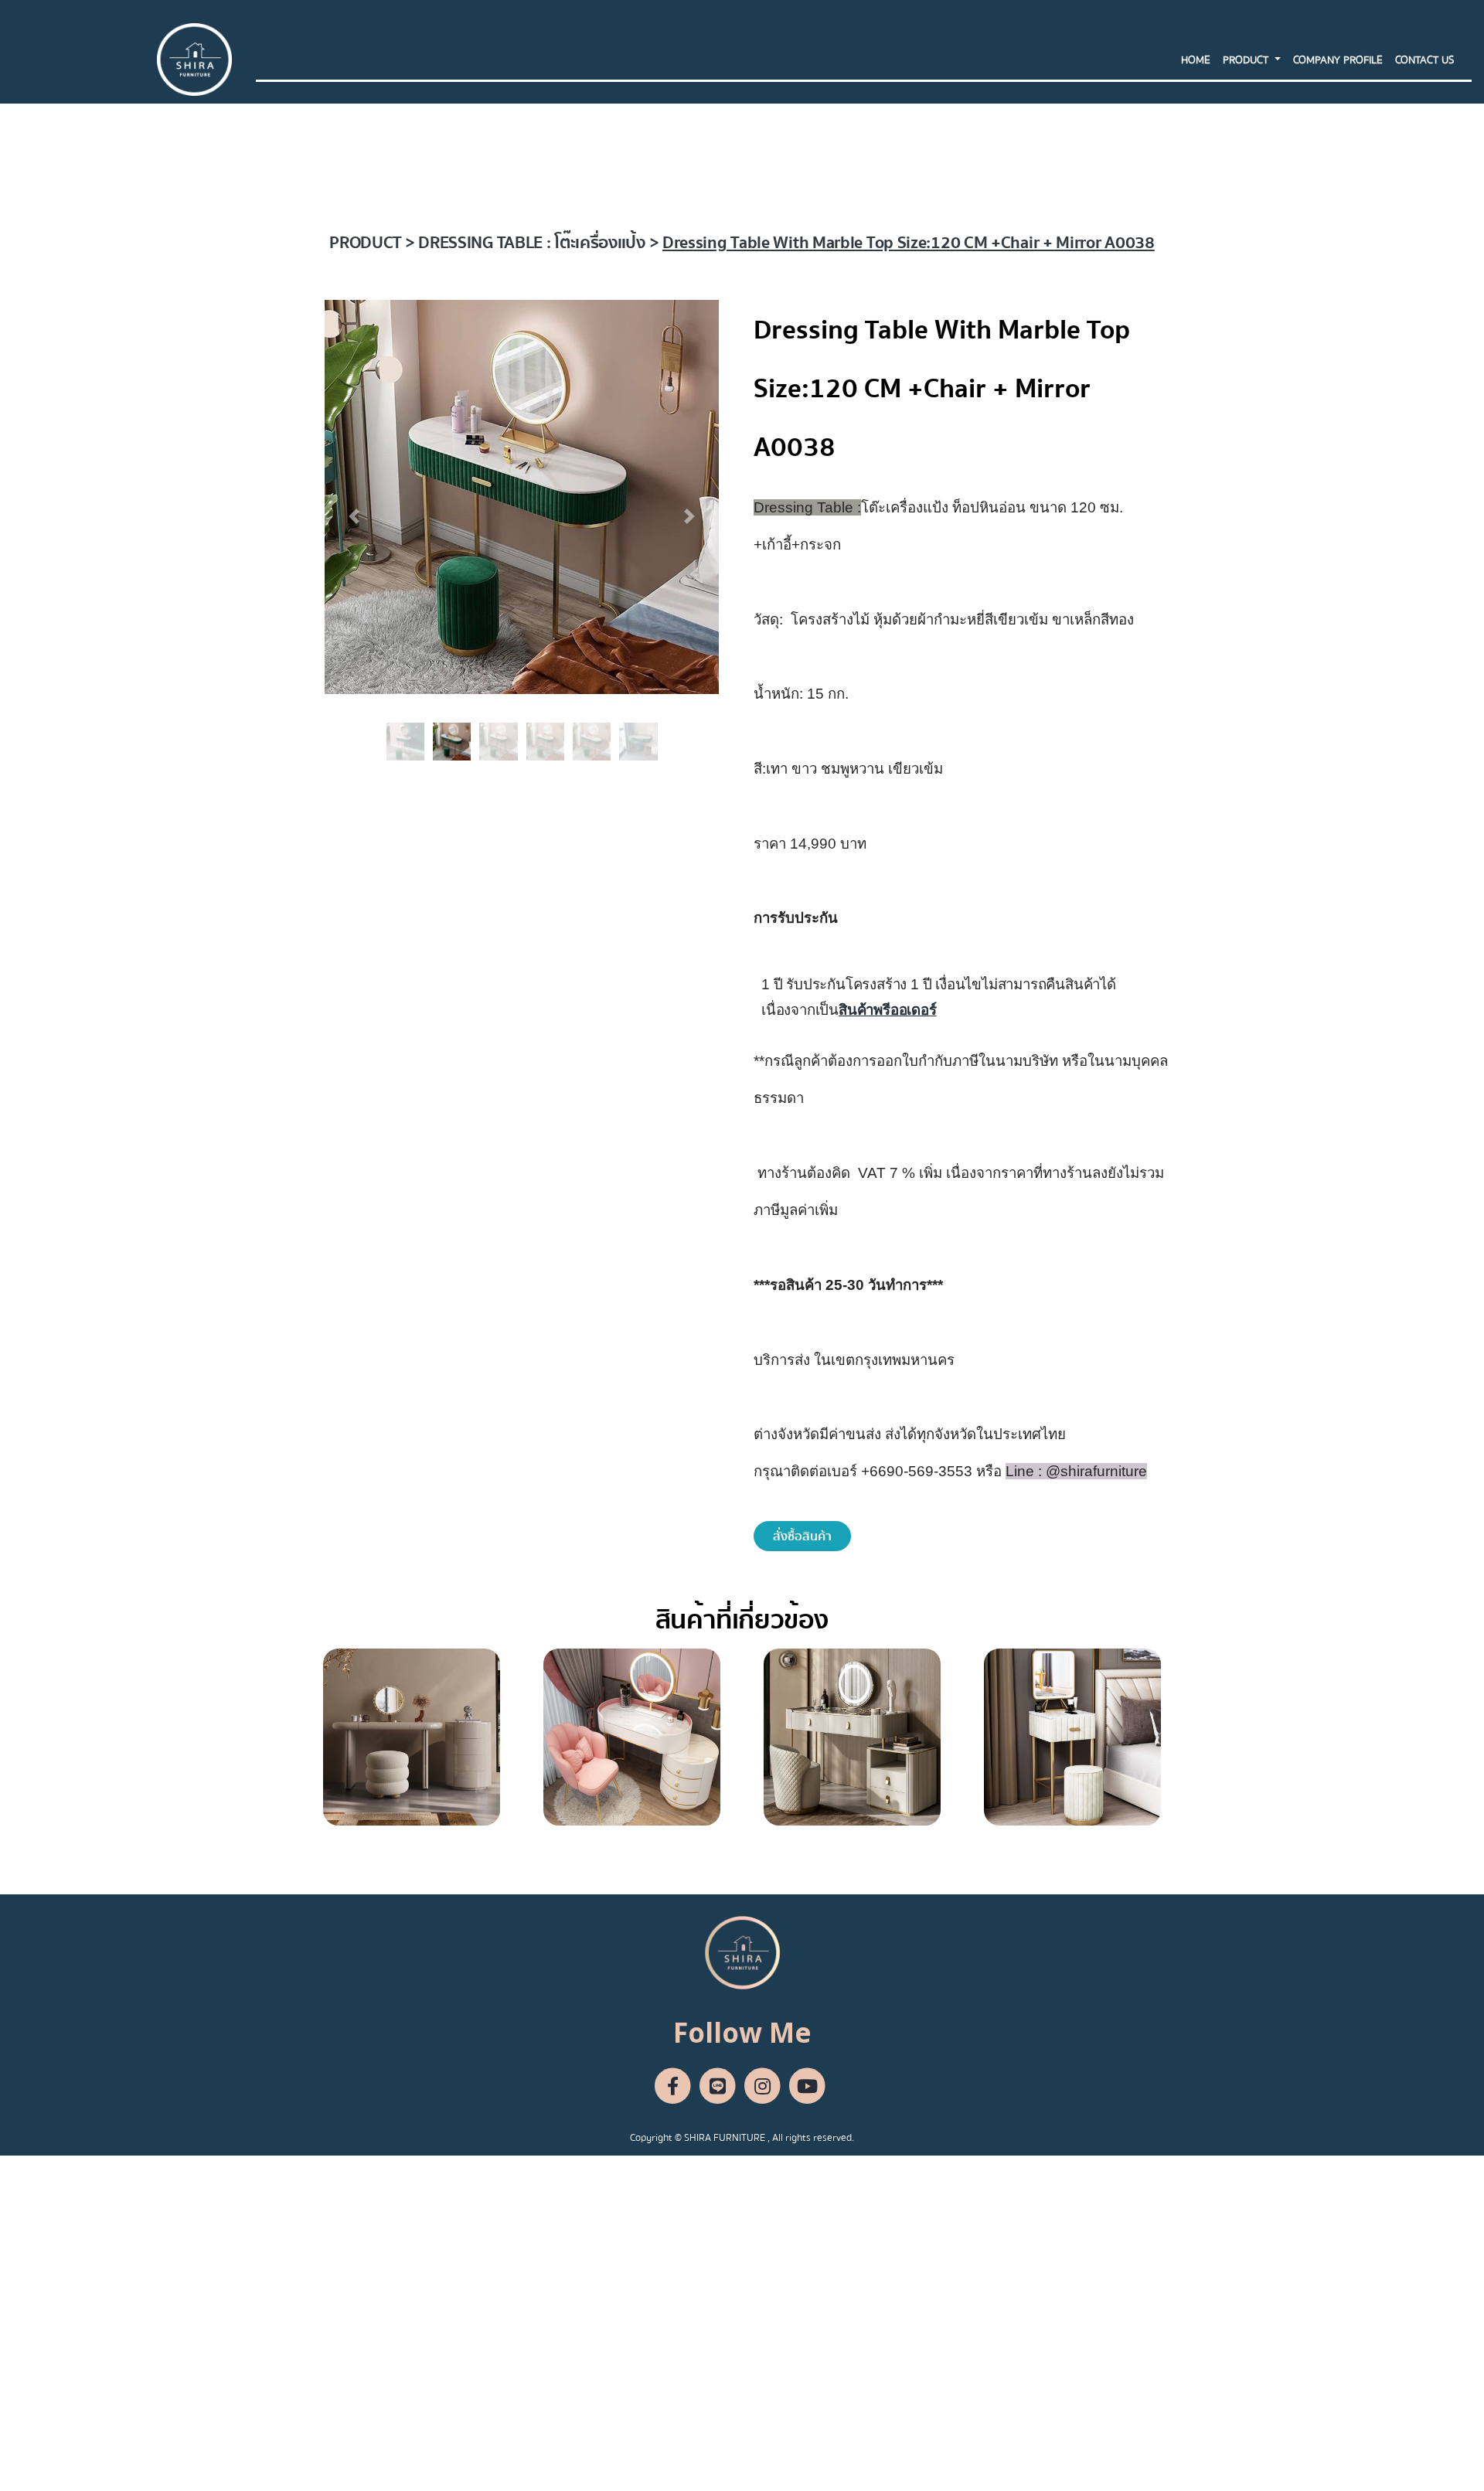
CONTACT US (1424, 60)
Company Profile (1338, 60)
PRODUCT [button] (1247, 60)
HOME (1196, 60)
